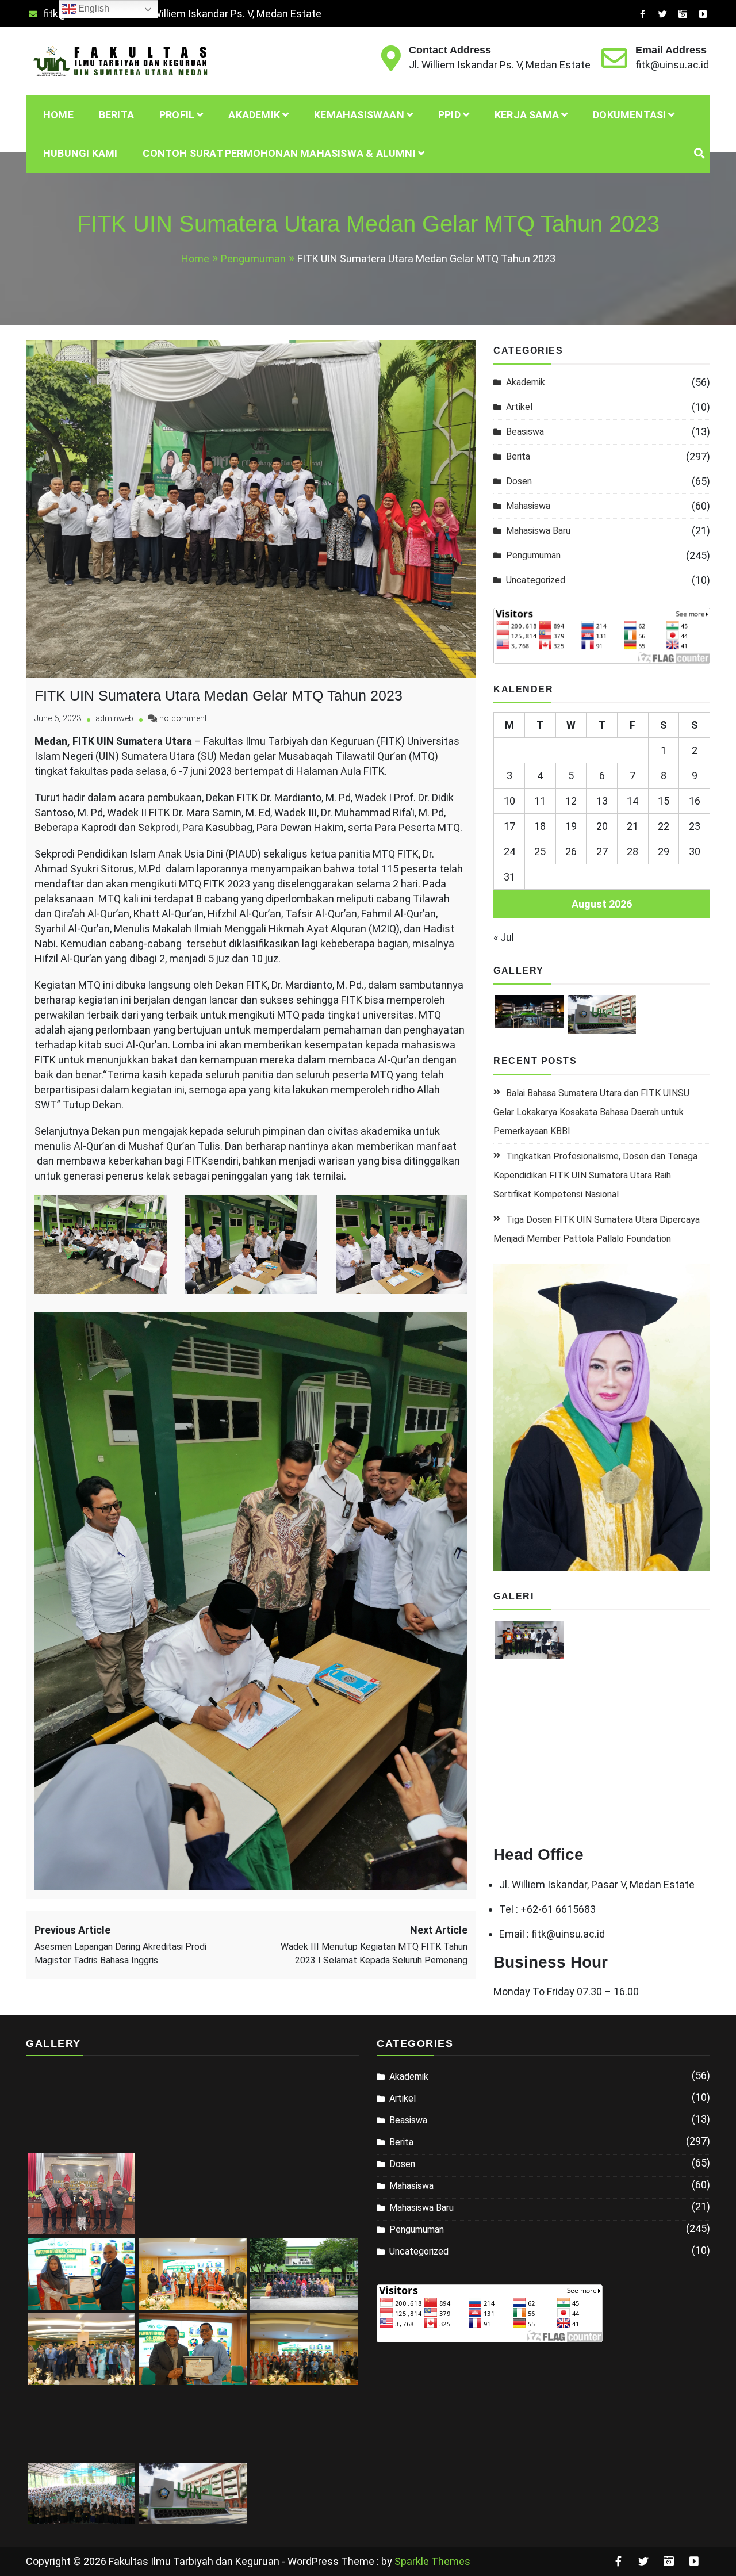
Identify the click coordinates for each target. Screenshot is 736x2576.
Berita (116, 115)
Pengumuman (533, 555)
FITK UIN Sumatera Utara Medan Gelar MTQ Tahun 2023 (218, 695)
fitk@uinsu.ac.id (672, 65)
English (93, 8)
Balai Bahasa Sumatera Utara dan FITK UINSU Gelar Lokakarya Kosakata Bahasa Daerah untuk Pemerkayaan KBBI (591, 1112)
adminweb (114, 719)
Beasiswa (525, 432)
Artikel (519, 407)
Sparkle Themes (432, 2561)
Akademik (526, 382)
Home (58, 115)
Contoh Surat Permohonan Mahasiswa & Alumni (279, 153)
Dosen (519, 481)
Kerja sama (527, 115)
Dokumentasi (629, 115)
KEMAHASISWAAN (359, 115)
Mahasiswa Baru (538, 531)
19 (571, 826)
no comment (183, 719)
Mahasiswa (528, 506)
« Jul (504, 937)
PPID (449, 115)
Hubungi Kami (80, 153)
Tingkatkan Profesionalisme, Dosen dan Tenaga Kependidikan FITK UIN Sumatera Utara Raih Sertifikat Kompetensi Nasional (595, 1175)
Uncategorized (536, 580)
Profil (177, 115)
